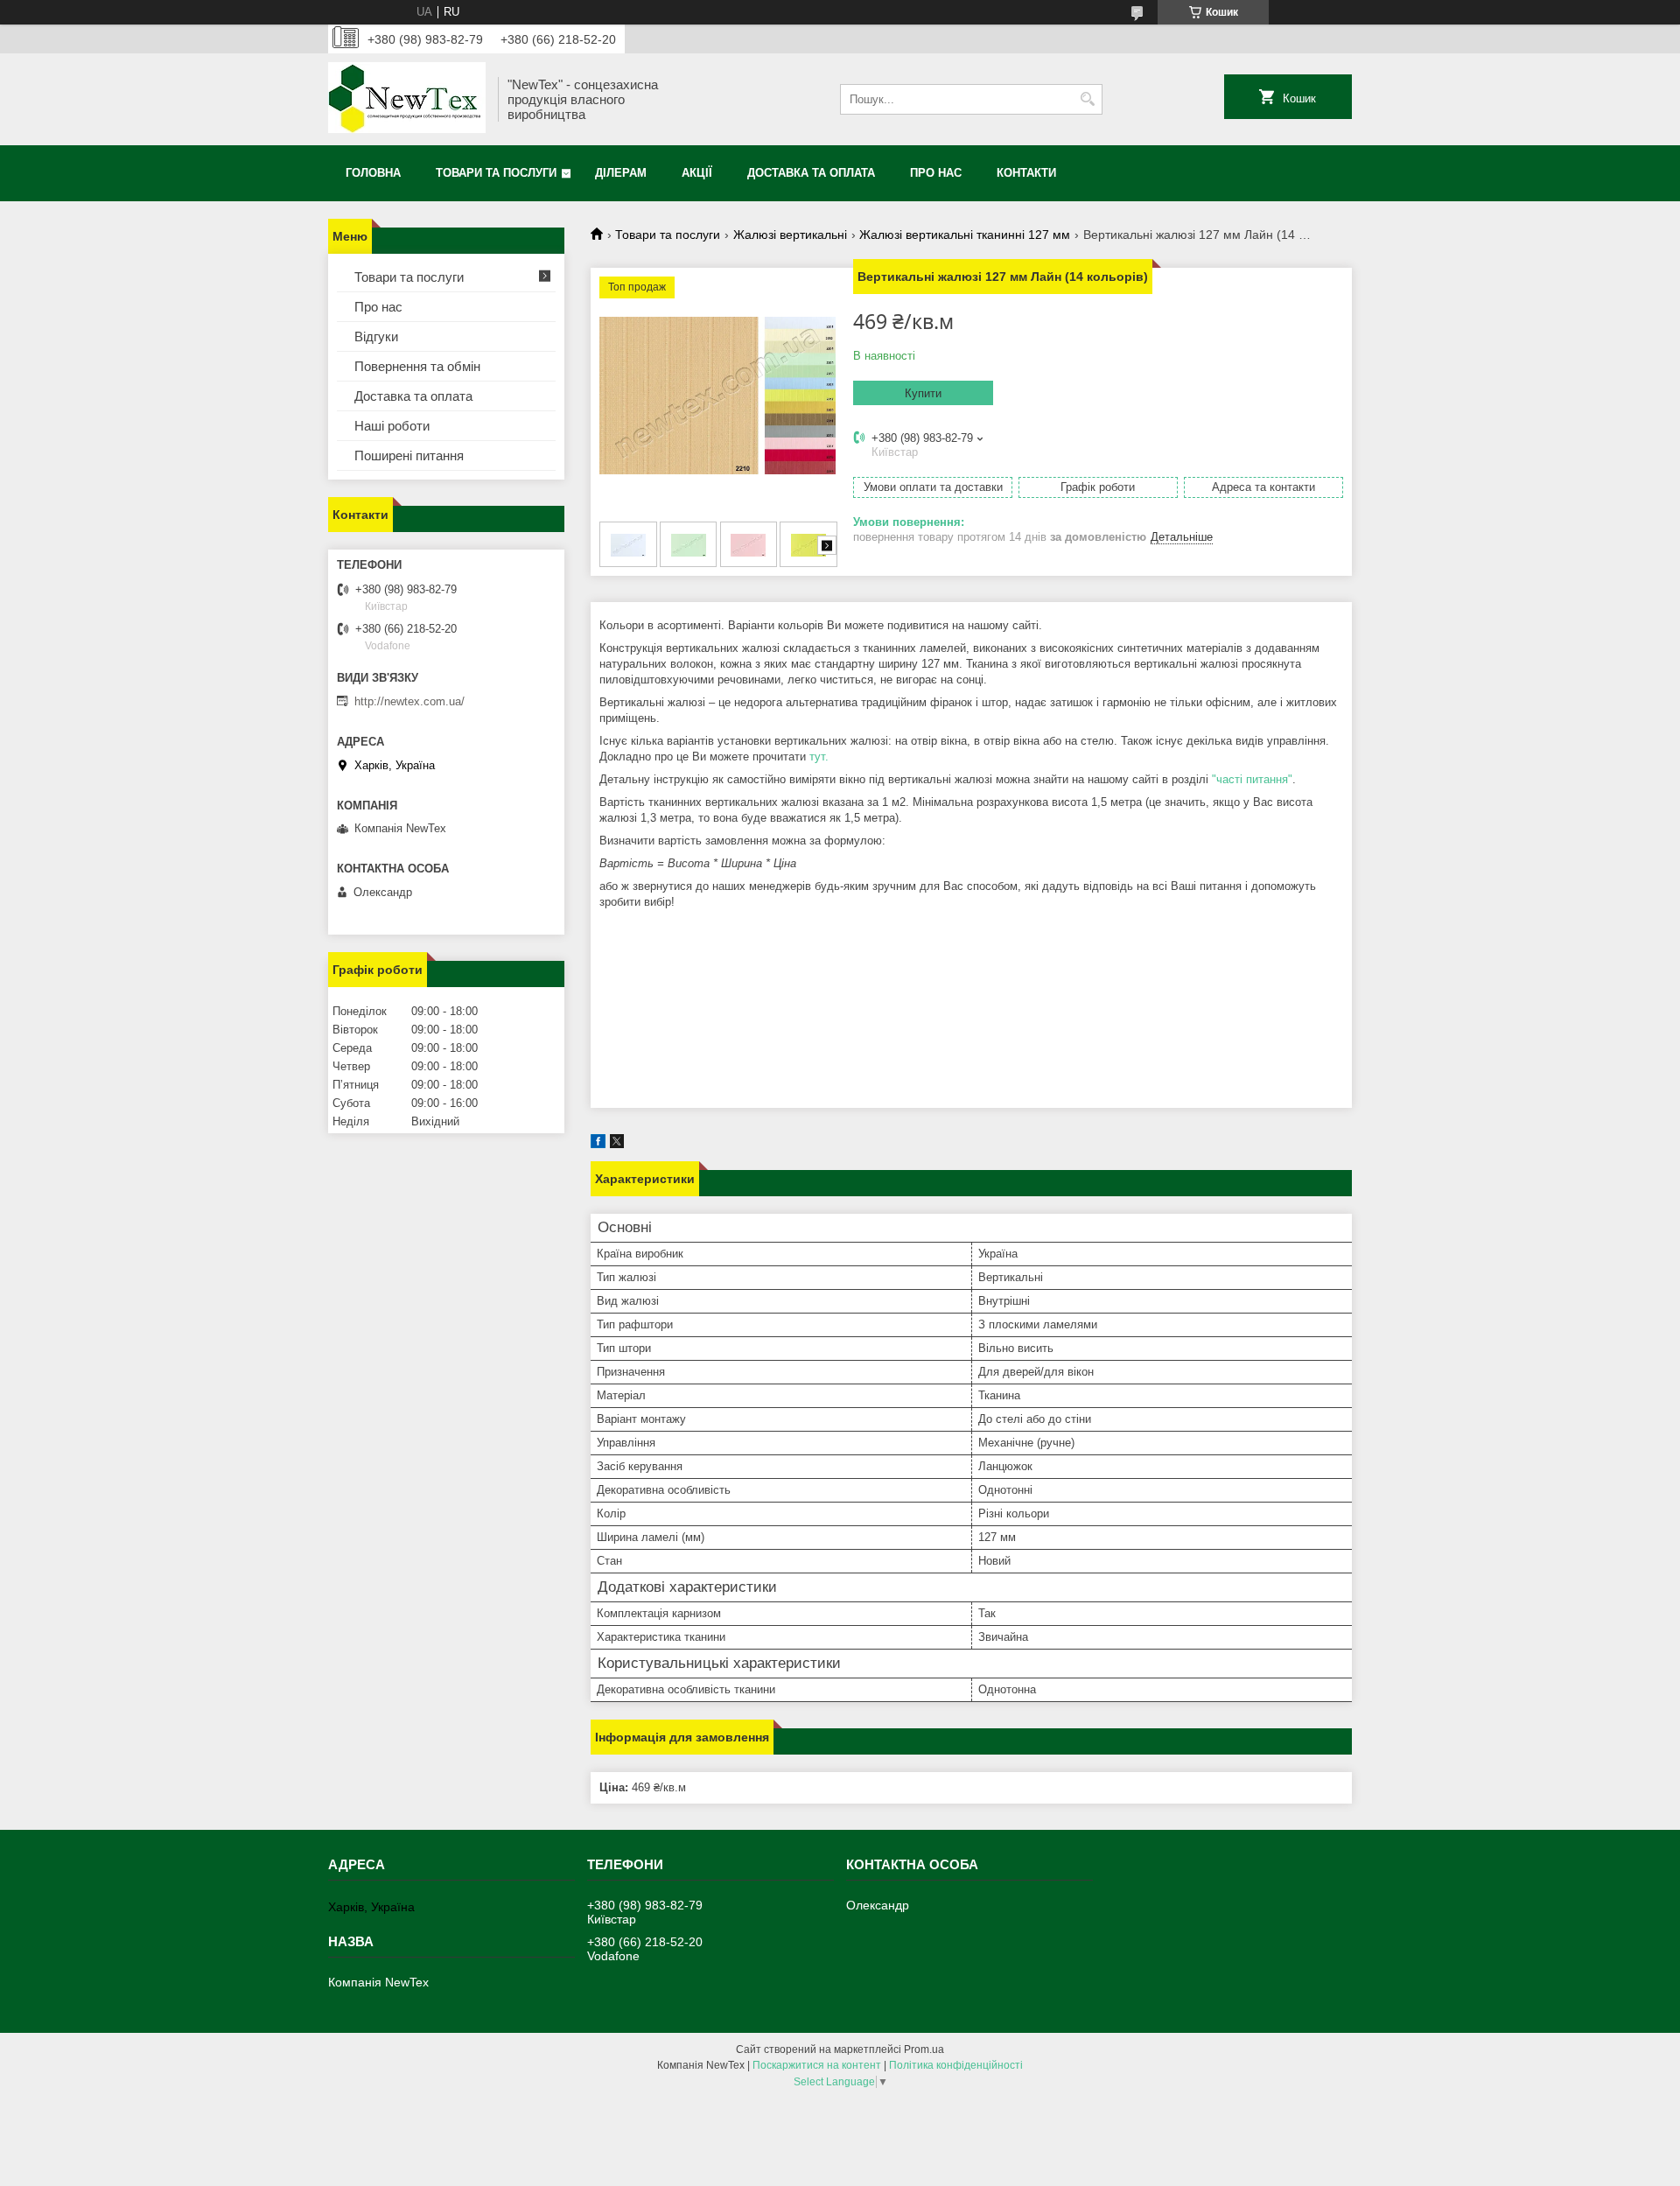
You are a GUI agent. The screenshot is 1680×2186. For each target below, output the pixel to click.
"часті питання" (1252, 779)
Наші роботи (392, 426)
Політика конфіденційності (956, 2065)
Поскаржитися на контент (817, 2065)
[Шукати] (1087, 99)
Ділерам (621, 173)
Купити (923, 393)
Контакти (1026, 173)
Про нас (936, 173)
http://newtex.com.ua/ (409, 701)
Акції (697, 173)
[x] (617, 1144)
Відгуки (376, 336)
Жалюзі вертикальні (790, 235)
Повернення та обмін (417, 366)
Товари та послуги (496, 173)
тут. (819, 757)
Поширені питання (409, 455)
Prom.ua (924, 2049)
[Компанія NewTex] (407, 99)
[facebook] (598, 1144)
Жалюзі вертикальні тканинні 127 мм (965, 235)
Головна (373, 173)
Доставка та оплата (811, 173)
